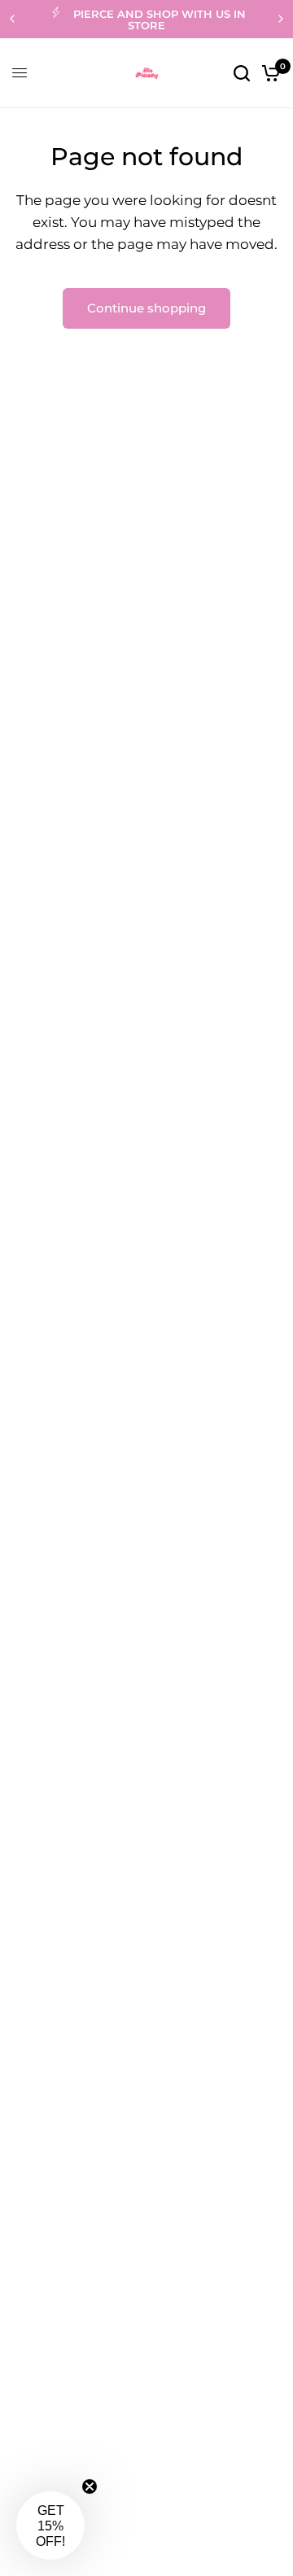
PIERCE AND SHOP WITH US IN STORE (160, 20)
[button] (50, 2526)
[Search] (242, 73)
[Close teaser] (90, 2486)
